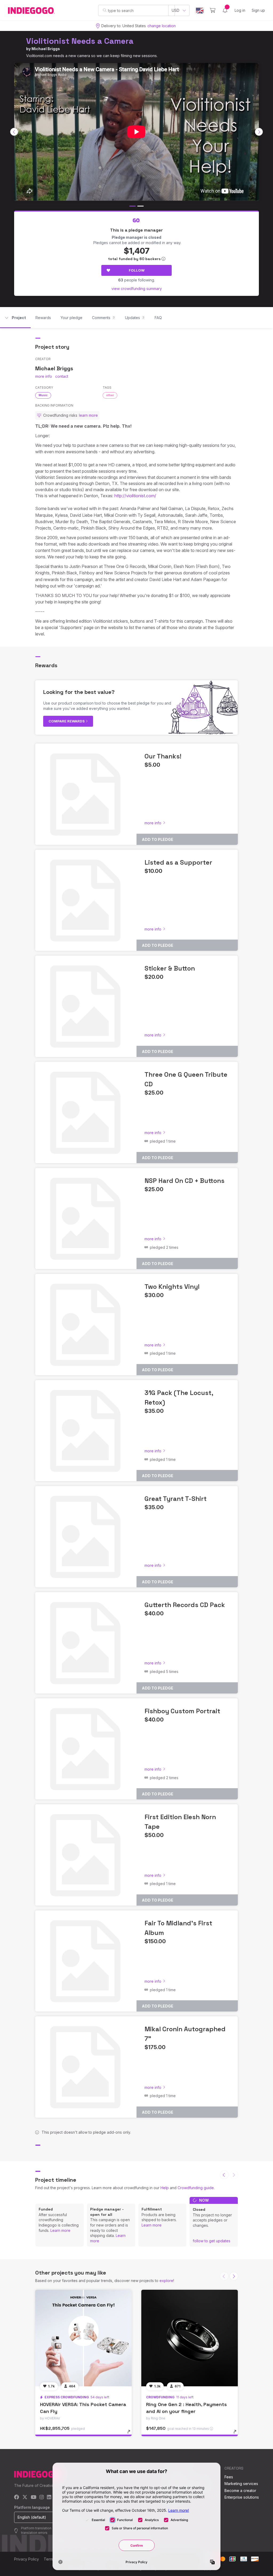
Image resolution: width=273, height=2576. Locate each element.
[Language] (200, 11)
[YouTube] (33, 2497)
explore (166, 2281)
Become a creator (240, 2490)
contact (62, 376)
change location (162, 26)
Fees (229, 2477)
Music (43, 395)
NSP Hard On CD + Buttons (184, 1181)
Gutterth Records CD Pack (185, 1605)
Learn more (60, 2230)
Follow (137, 270)
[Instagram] (42, 2497)
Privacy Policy (27, 2559)
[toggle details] (131, 2434)
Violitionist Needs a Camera (80, 41)
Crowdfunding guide (196, 2188)
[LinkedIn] (49, 2497)
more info (44, 376)
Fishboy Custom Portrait (182, 1711)
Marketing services (241, 2484)
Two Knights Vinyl (172, 1287)
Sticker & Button (170, 968)
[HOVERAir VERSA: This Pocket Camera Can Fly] (83, 2338)
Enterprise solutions (242, 2497)
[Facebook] (17, 2497)
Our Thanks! (163, 756)
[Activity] (225, 10)
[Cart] (213, 10)
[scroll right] (259, 132)
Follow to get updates (212, 2241)
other (110, 395)
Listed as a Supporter (178, 862)
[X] (25, 2497)
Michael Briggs (46, 49)
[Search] (105, 10)
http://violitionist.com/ (135, 496)
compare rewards (67, 721)
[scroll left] (14, 132)
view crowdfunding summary (137, 289)
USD (176, 10)
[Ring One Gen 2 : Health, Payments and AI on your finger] (190, 2338)
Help (165, 2188)
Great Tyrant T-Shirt (176, 1499)
